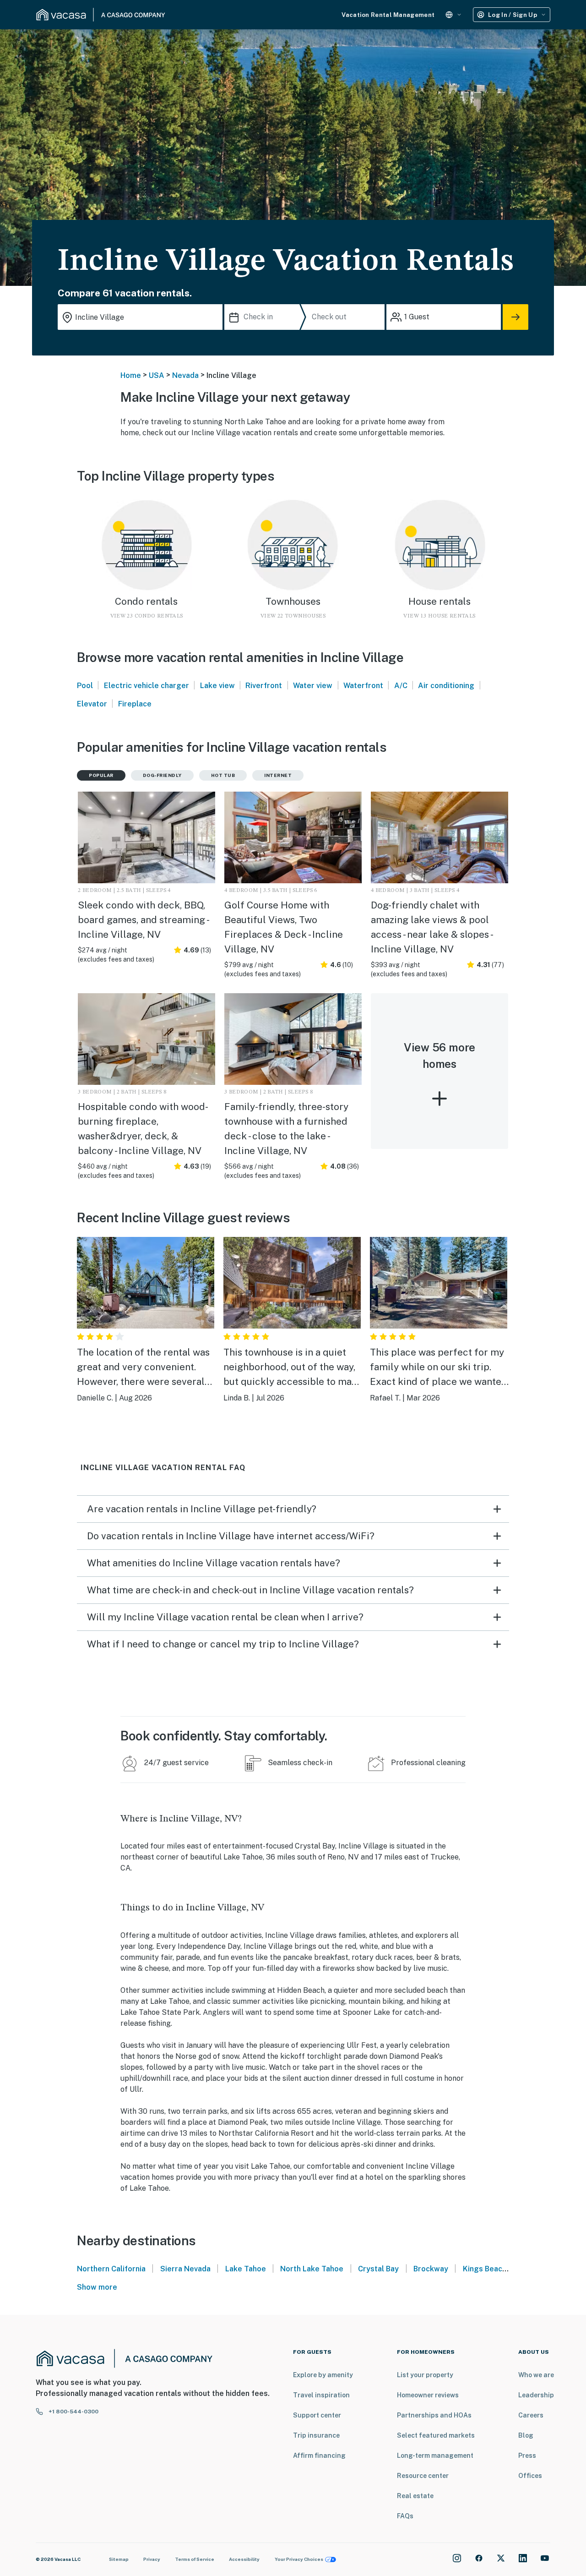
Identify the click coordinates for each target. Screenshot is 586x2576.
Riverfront (264, 686)
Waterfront (363, 686)
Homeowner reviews (428, 2395)
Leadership (536, 2395)
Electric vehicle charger (146, 686)
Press (527, 2456)
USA (157, 375)
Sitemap (119, 2559)
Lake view (217, 686)
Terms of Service (195, 2559)
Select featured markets (436, 2435)
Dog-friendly (162, 775)
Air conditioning (446, 686)
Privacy (152, 2559)
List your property (425, 2375)
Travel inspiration (321, 2395)
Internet (278, 775)
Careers (531, 2415)
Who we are (536, 2375)
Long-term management (435, 2456)
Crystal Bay (378, 2269)
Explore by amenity (323, 2375)
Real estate (415, 2496)
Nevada (185, 375)
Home (131, 375)
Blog (526, 2435)
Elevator (92, 704)
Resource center (423, 2476)
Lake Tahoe (246, 2269)
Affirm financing (319, 2456)
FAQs (405, 2516)
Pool (85, 686)
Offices (530, 2476)
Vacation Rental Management (388, 15)
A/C (401, 686)
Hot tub (223, 775)
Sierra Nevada (185, 2269)
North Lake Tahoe (312, 2269)
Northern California (111, 2269)
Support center (317, 2415)
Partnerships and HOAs (434, 2415)
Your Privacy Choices (299, 2559)
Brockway (431, 2269)
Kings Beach (485, 2269)
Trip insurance (316, 2435)
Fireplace (135, 704)
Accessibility (244, 2559)
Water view (313, 686)
